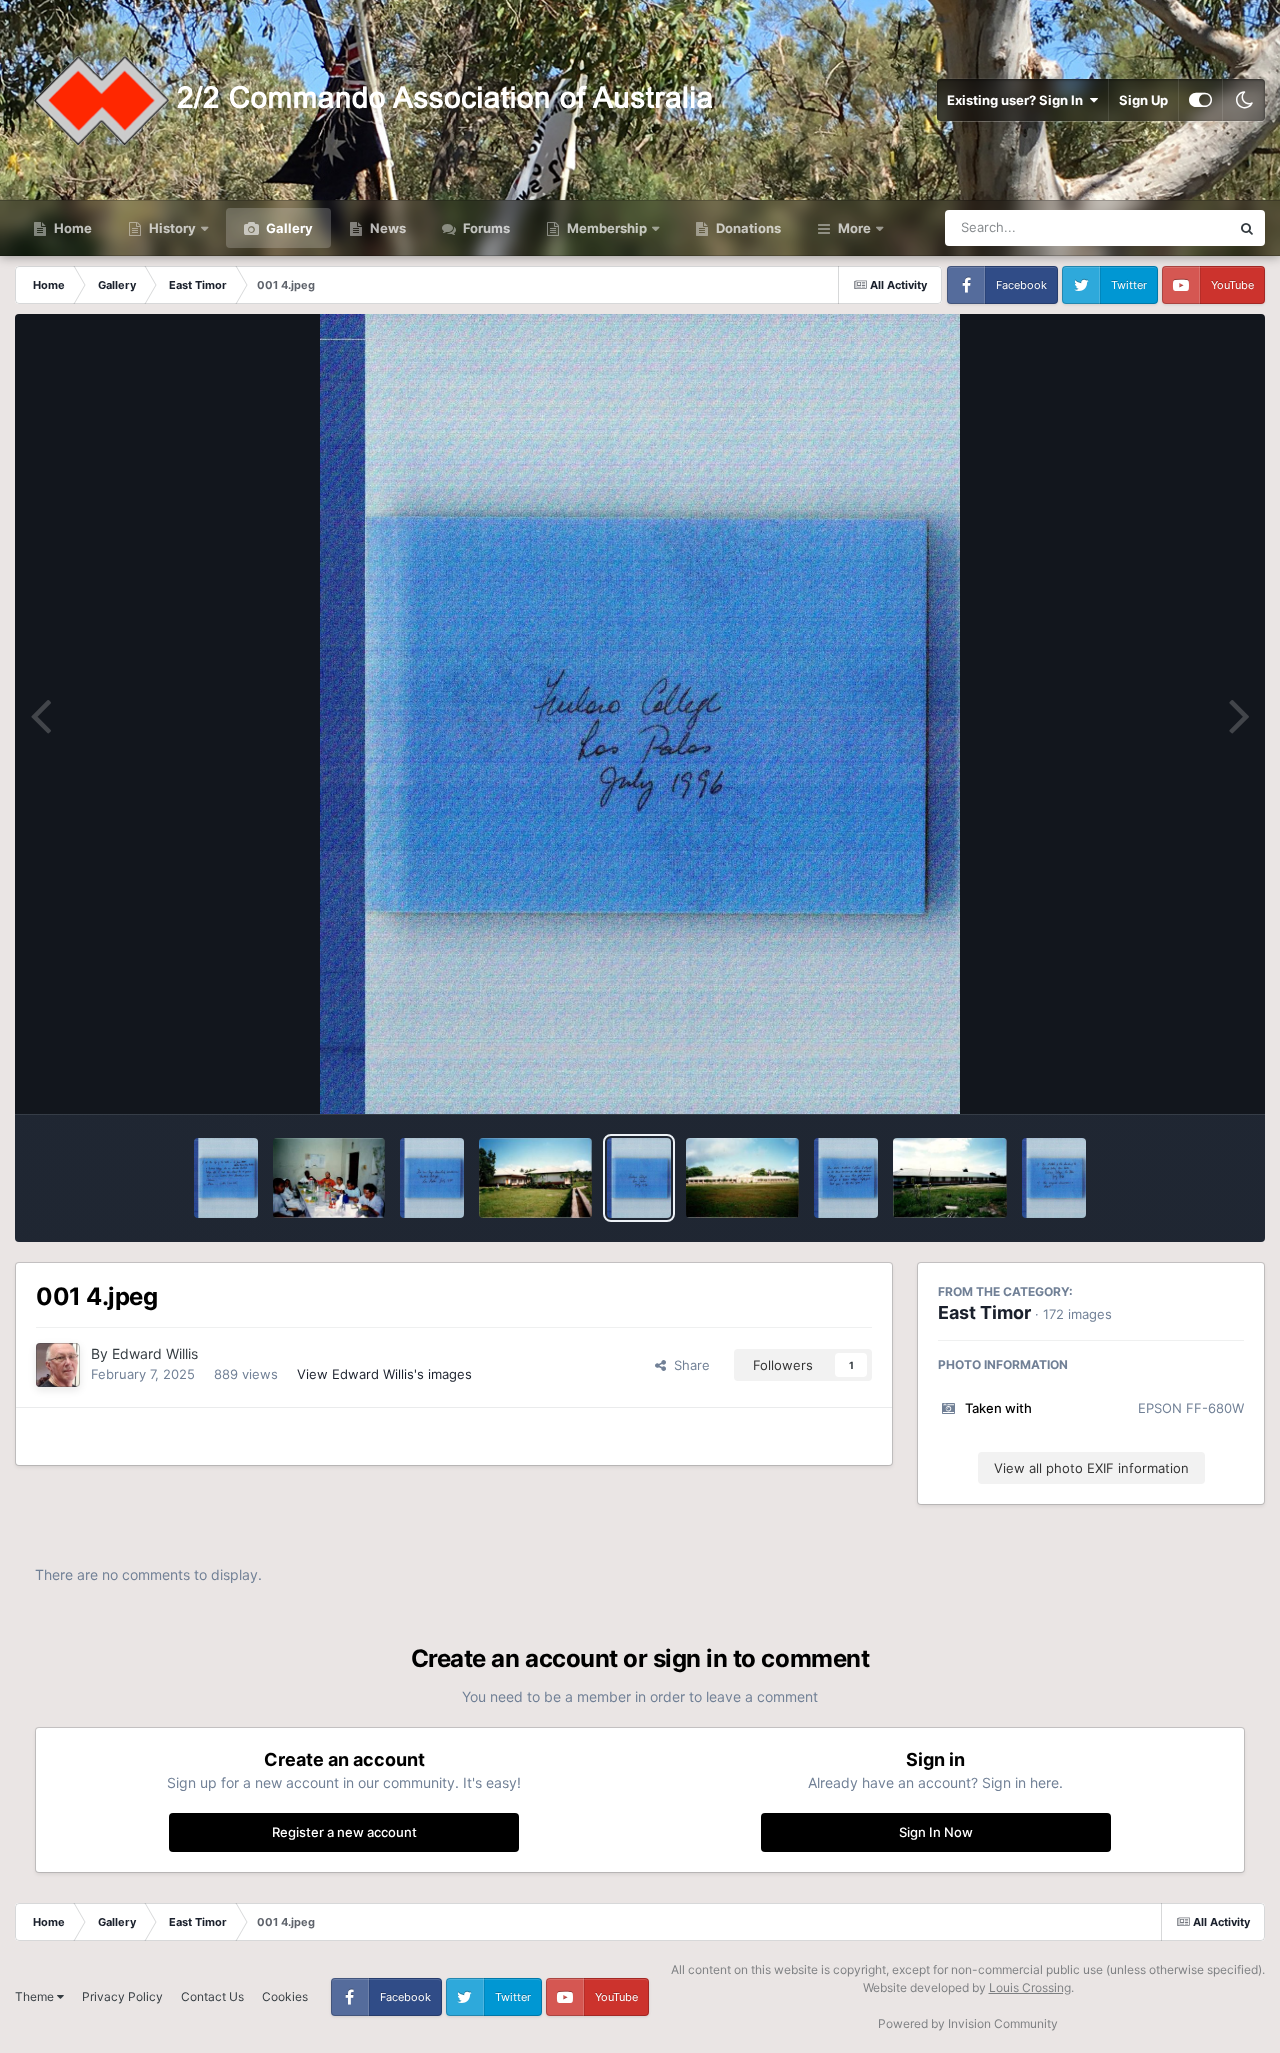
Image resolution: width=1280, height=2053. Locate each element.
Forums (485, 228)
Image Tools (1183, 1078)
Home (71, 228)
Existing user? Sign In (1018, 100)
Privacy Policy (122, 1996)
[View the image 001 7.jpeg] (329, 1178)
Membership (607, 228)
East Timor (984, 1312)
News (386, 228)
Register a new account (344, 1832)
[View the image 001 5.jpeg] (535, 1178)
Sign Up (1143, 100)
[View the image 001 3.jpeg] (742, 1178)
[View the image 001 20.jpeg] (1054, 1178)
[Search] (1247, 228)
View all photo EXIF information (1091, 1468)
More (854, 228)
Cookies (285, 1996)
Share (688, 1365)
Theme (36, 1996)
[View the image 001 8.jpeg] (226, 1178)
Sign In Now (936, 1832)
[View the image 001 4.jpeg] (639, 1178)
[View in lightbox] (639, 714)
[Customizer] (1200, 100)
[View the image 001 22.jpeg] (846, 1178)
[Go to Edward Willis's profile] (58, 1365)
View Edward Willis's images (384, 1374)
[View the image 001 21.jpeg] (950, 1178)
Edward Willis (155, 1353)
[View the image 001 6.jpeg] (432, 1178)
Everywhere (1168, 227)
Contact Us (212, 1996)
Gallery (288, 228)
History (172, 228)
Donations (747, 228)
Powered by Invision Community (968, 2023)
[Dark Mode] (1244, 100)
